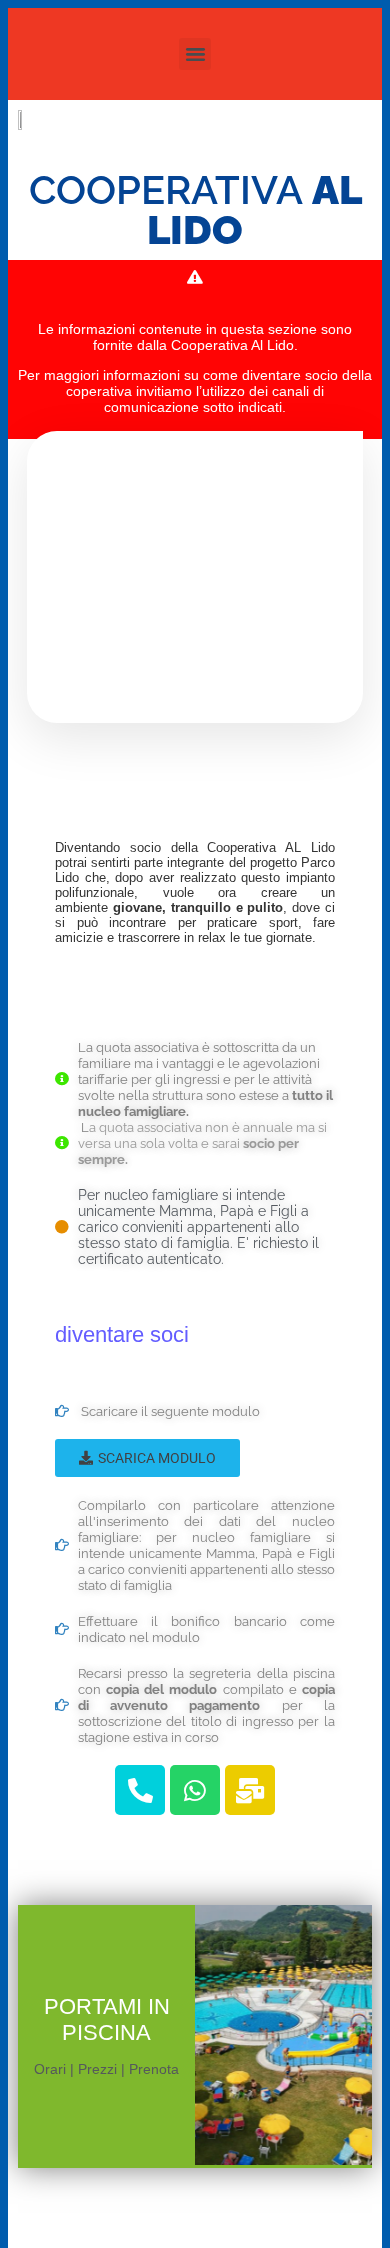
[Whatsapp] (195, 1790)
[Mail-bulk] (250, 1790)
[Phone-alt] (140, 1790)
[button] (195, 54)
